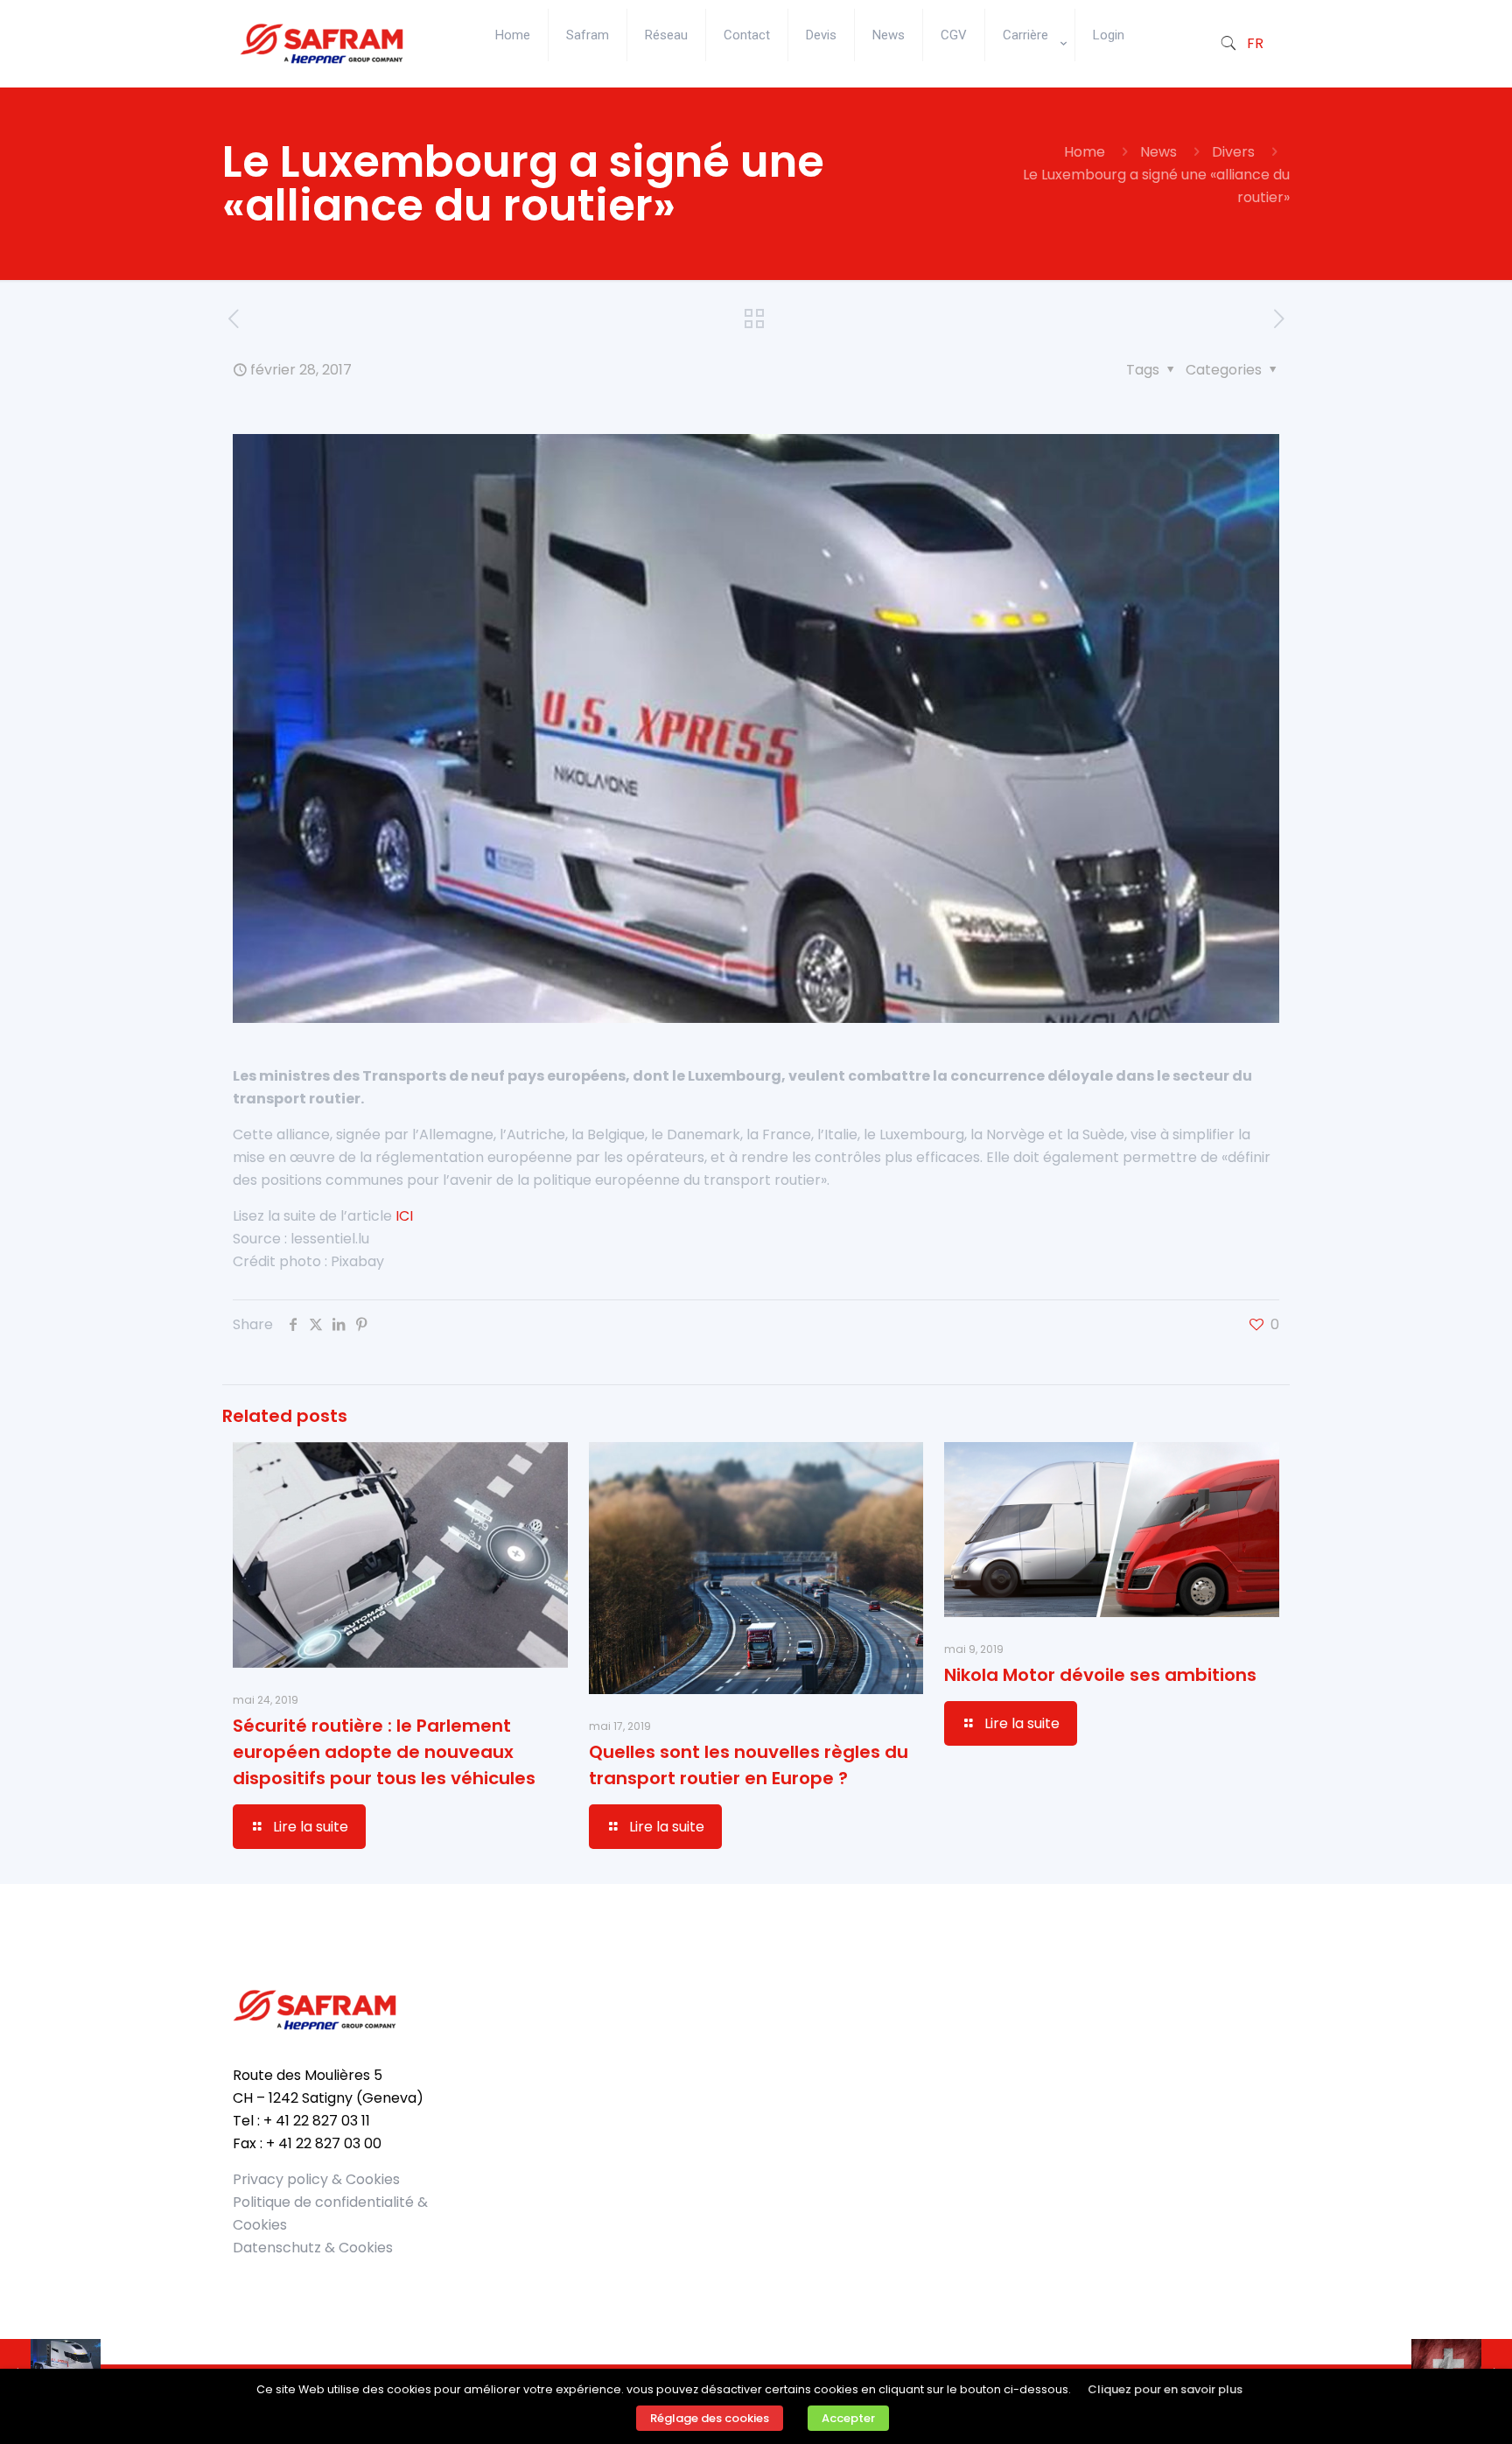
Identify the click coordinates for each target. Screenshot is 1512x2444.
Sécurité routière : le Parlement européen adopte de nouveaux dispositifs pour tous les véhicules (384, 1752)
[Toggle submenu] (1030, 79)
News (1158, 152)
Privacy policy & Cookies (316, 2179)
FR (1255, 43)
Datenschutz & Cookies (313, 2248)
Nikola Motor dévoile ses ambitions (1100, 1675)
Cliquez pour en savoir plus (1165, 2389)
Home (1085, 152)
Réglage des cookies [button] (710, 2418)
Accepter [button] (848, 2418)
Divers (1233, 152)
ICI (404, 1216)
